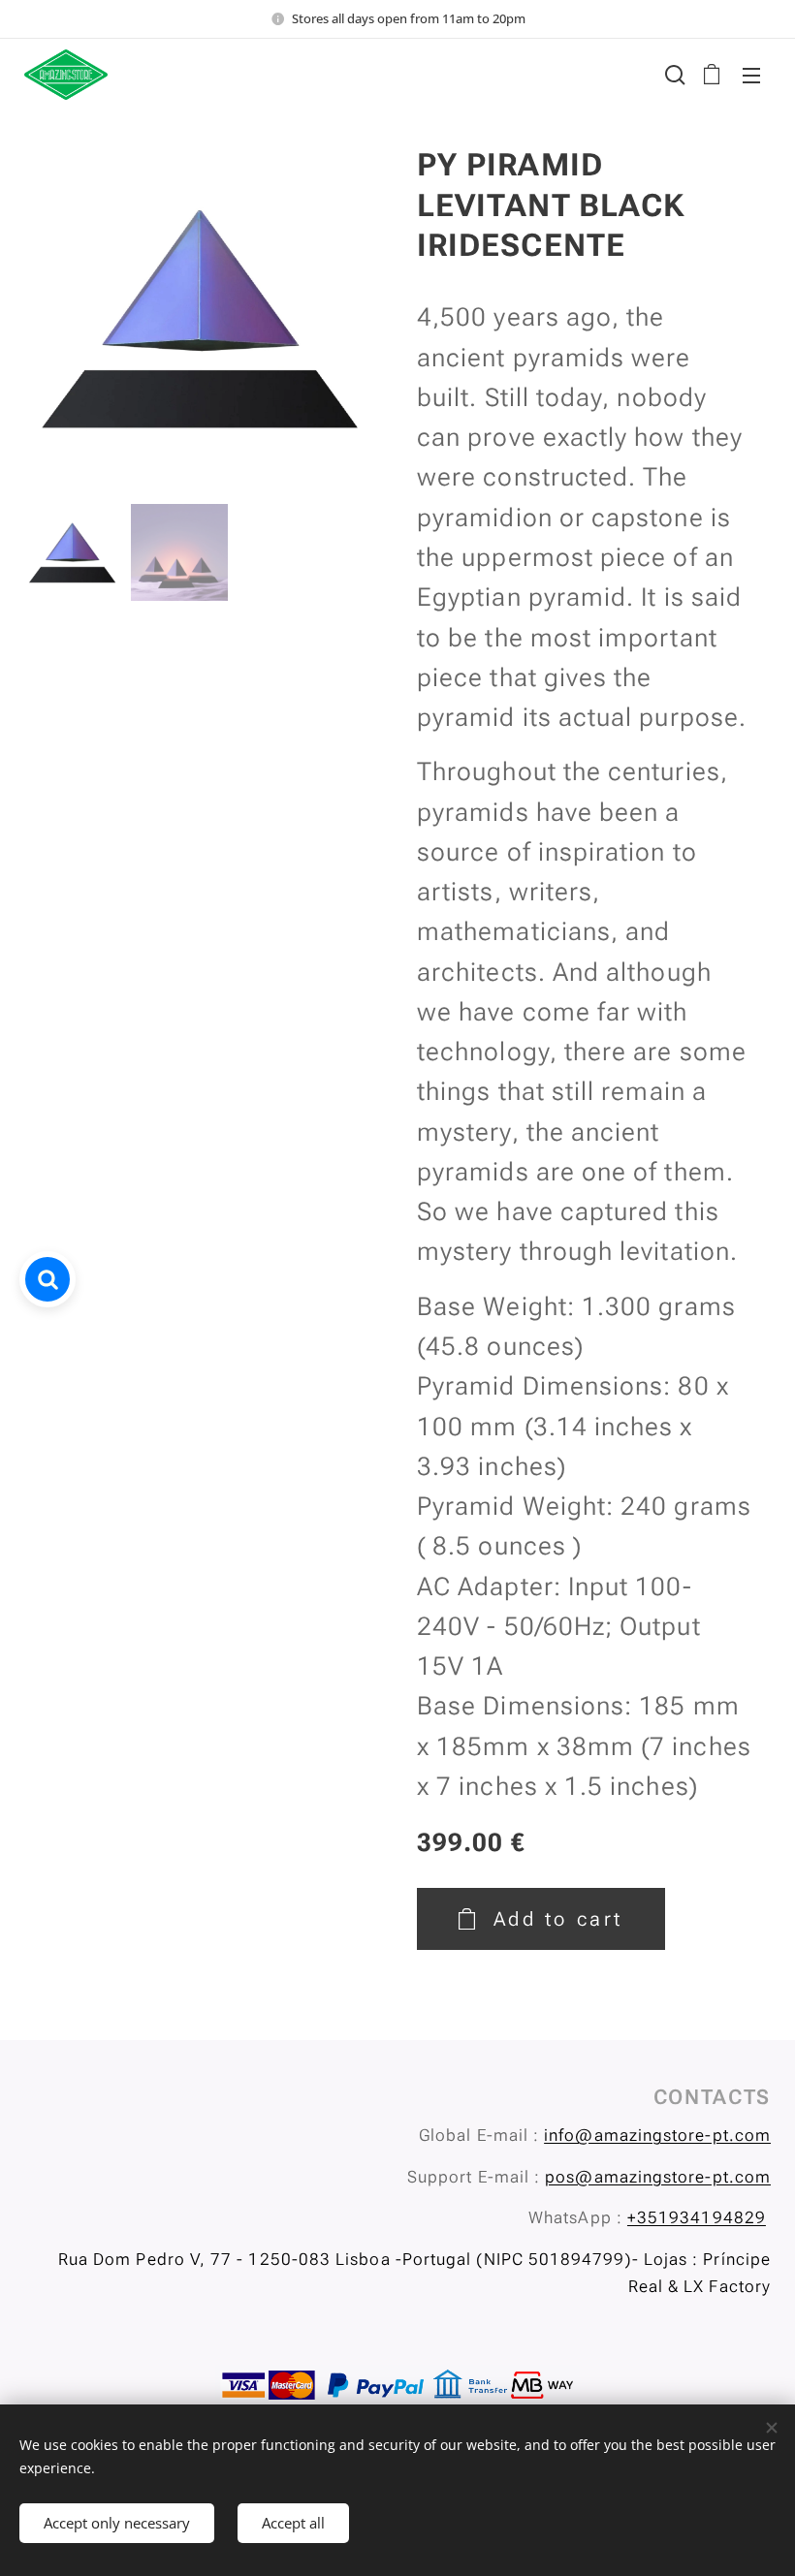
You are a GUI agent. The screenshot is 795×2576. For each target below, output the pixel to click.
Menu (751, 75)
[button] (673, 75)
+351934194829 (697, 2217)
